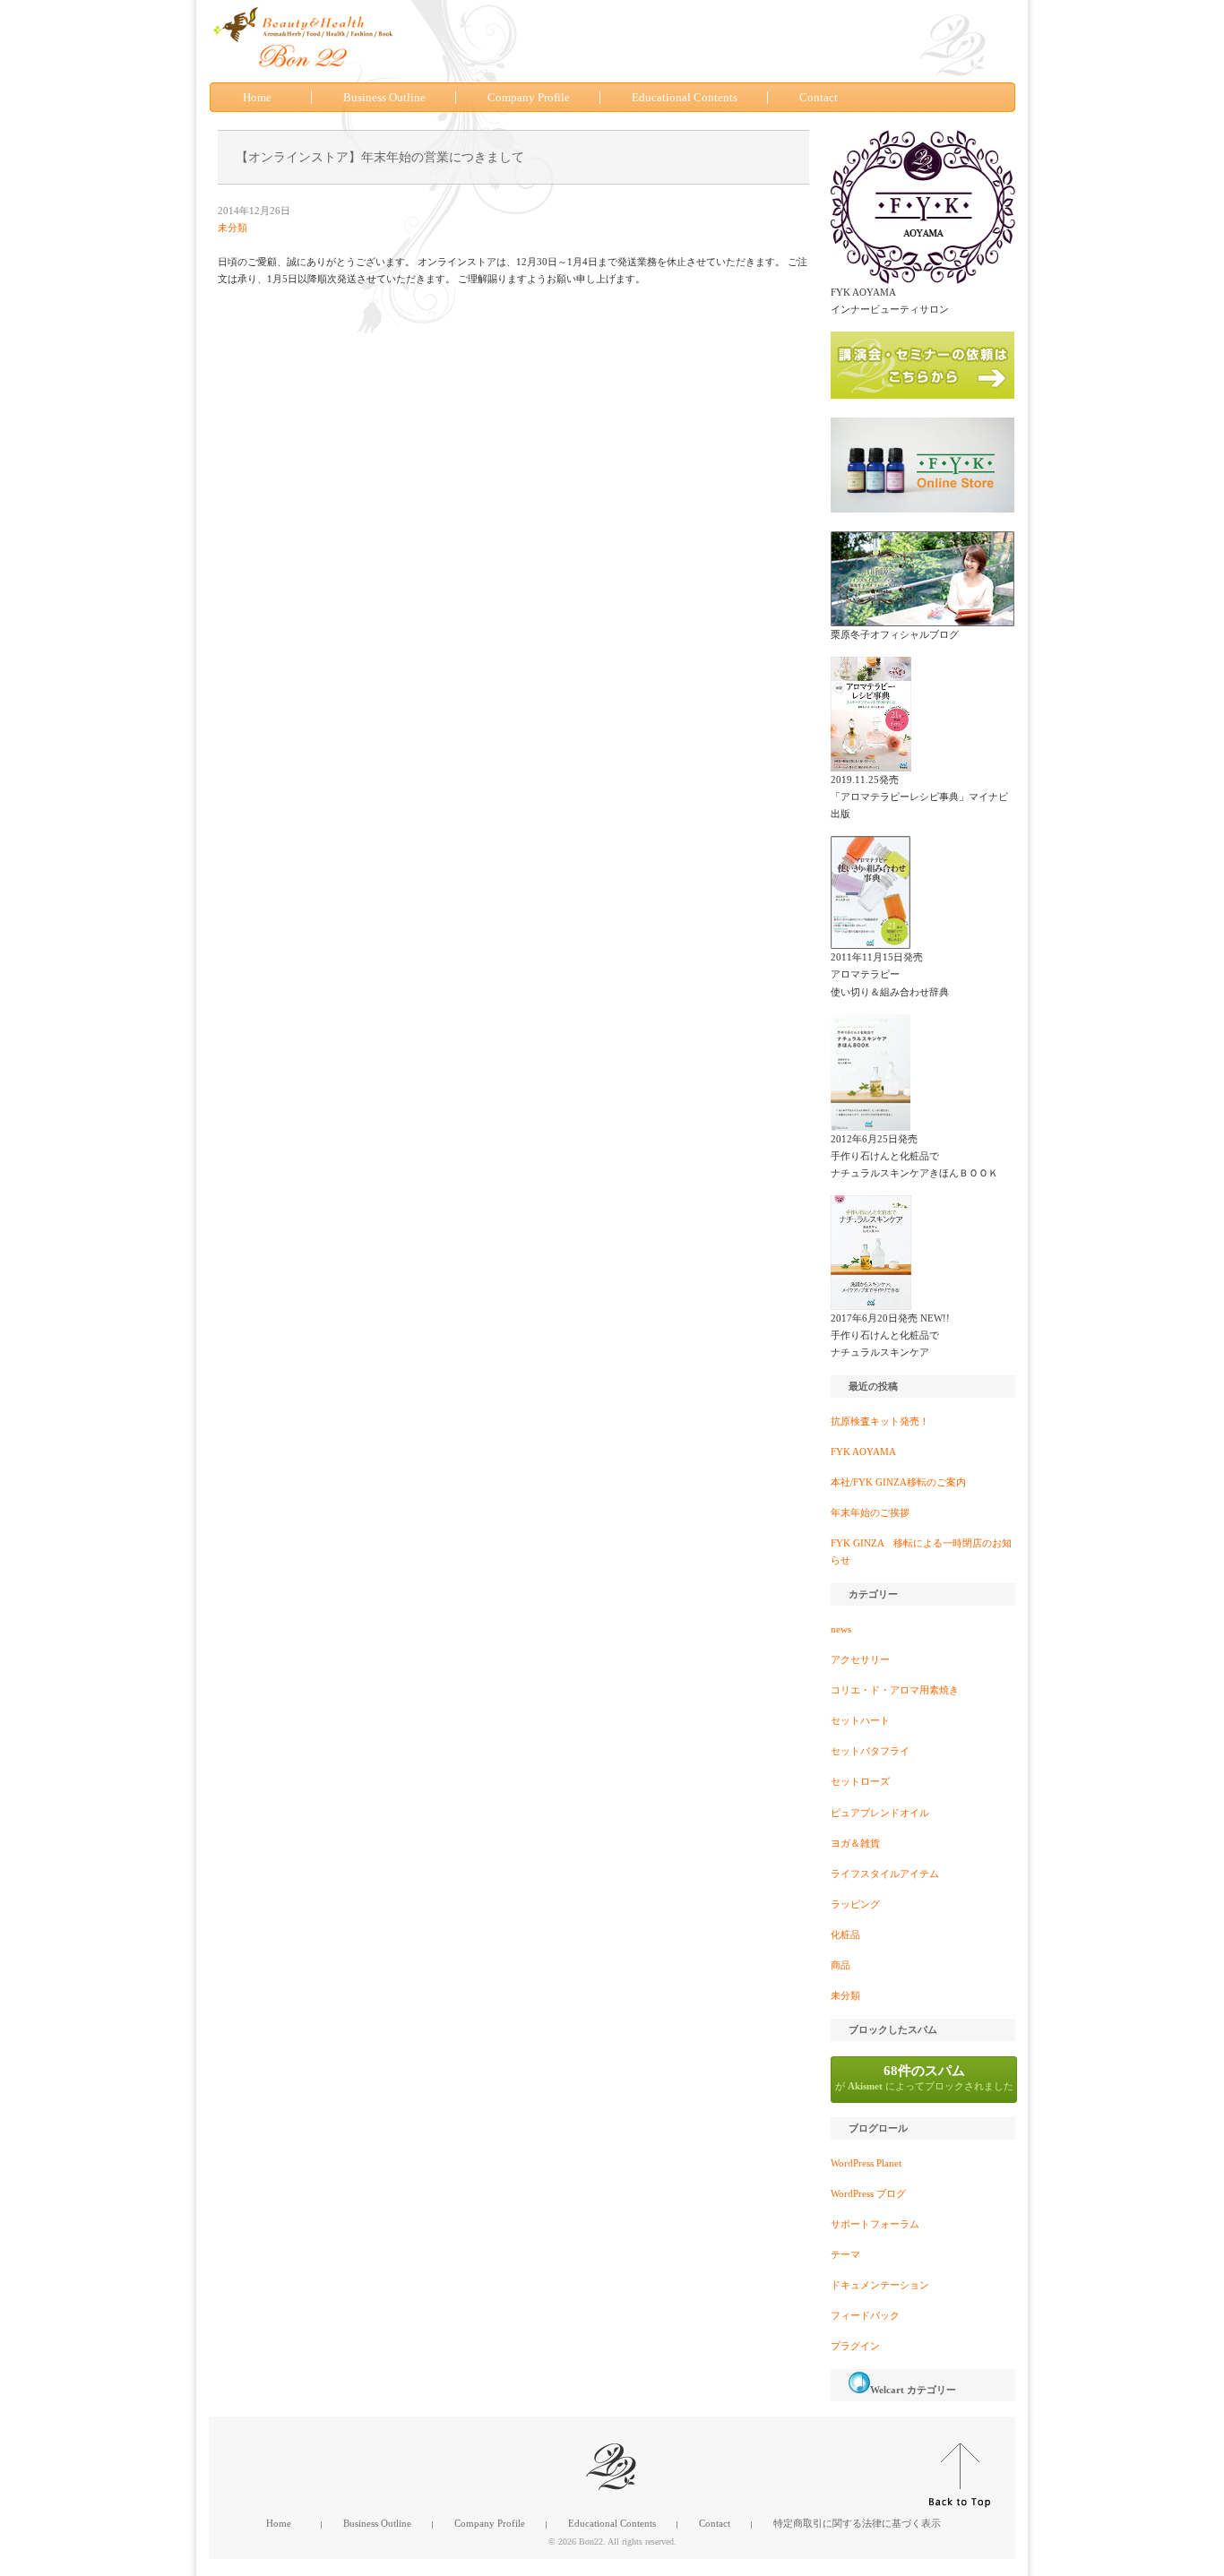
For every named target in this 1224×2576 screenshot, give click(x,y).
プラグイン (855, 2346)
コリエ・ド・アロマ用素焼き (895, 1690)
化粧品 (845, 1934)
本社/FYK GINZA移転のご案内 (898, 1482)
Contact (819, 98)
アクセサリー (860, 1659)
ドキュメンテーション (880, 2285)
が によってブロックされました (924, 2077)
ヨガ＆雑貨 (855, 1843)
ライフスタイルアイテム (885, 1874)
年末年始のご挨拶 (870, 1512)
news (841, 1629)
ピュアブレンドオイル (880, 1813)
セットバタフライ (870, 1751)
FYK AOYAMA (863, 1452)
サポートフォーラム (875, 2224)
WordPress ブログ (868, 2193)
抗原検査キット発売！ (880, 1421)
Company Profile (529, 98)
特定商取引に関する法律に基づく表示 (857, 2523)
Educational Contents (685, 98)
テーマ (845, 2254)
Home (257, 98)
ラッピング (855, 1904)
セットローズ (860, 1781)
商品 (840, 1965)
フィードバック (865, 2315)
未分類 (233, 228)
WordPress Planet (866, 2163)
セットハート (860, 1720)
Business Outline (384, 98)
